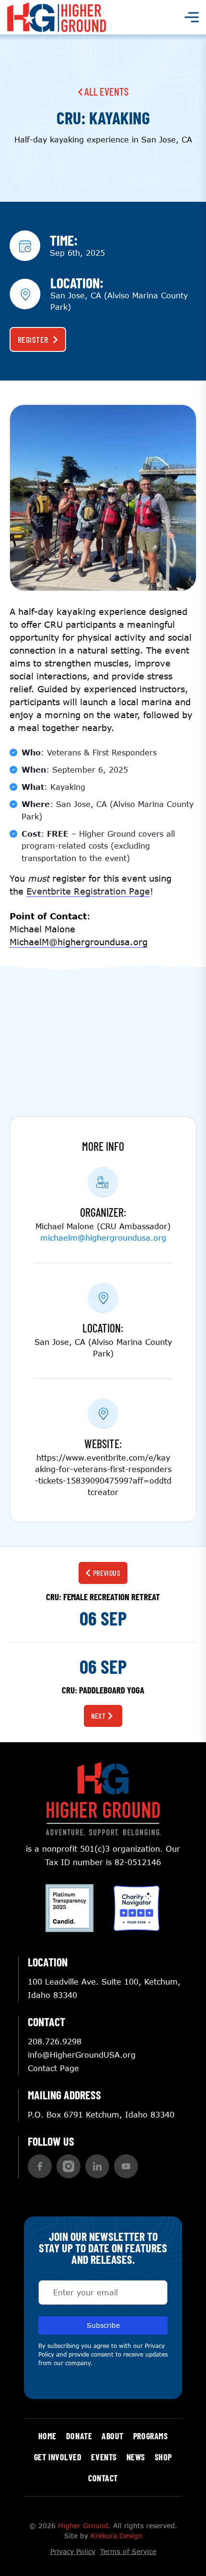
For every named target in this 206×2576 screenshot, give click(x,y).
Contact (103, 2478)
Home (47, 2436)
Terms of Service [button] (128, 2551)
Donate (79, 2436)
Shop (163, 2457)
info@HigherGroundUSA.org (82, 2055)
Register (33, 339)
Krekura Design (116, 2536)
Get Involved (58, 2457)
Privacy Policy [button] (73, 2551)
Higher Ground (83, 2526)
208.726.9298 (55, 2041)
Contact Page (53, 2068)
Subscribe (103, 2325)
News (136, 2457)
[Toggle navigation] (192, 17)
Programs (150, 2436)
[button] (40, 2166)
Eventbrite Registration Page (88, 891)
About (113, 2436)
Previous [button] (107, 1573)
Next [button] (98, 1716)
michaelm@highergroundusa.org (103, 1238)
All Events (105, 91)
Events (104, 2457)
